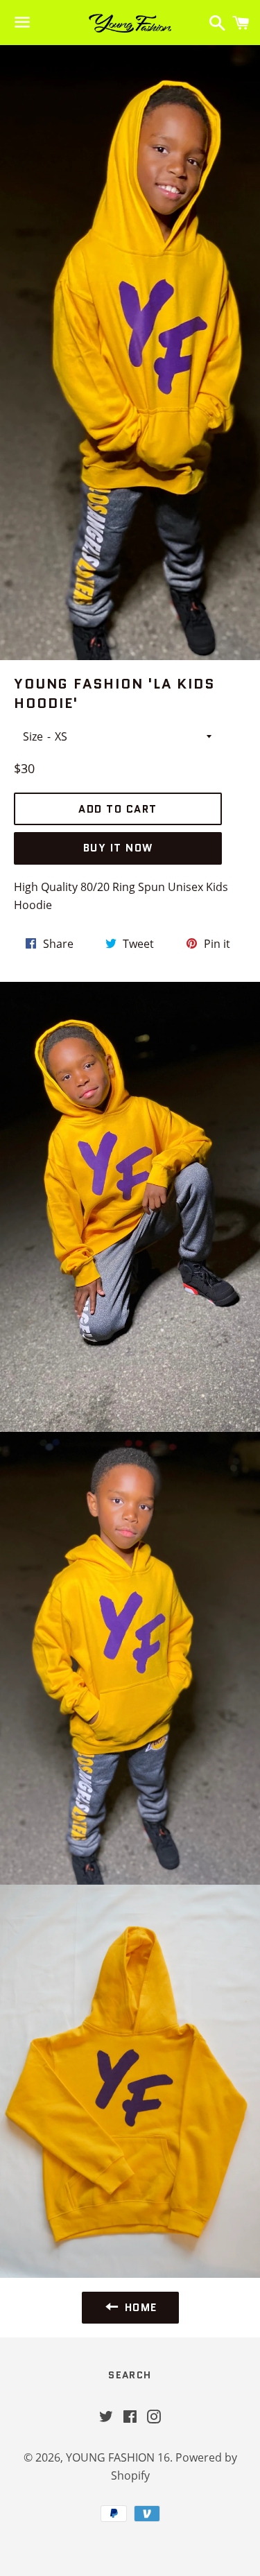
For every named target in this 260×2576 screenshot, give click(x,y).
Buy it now (118, 848)
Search (130, 2375)
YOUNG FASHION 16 (118, 2457)
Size (33, 736)
